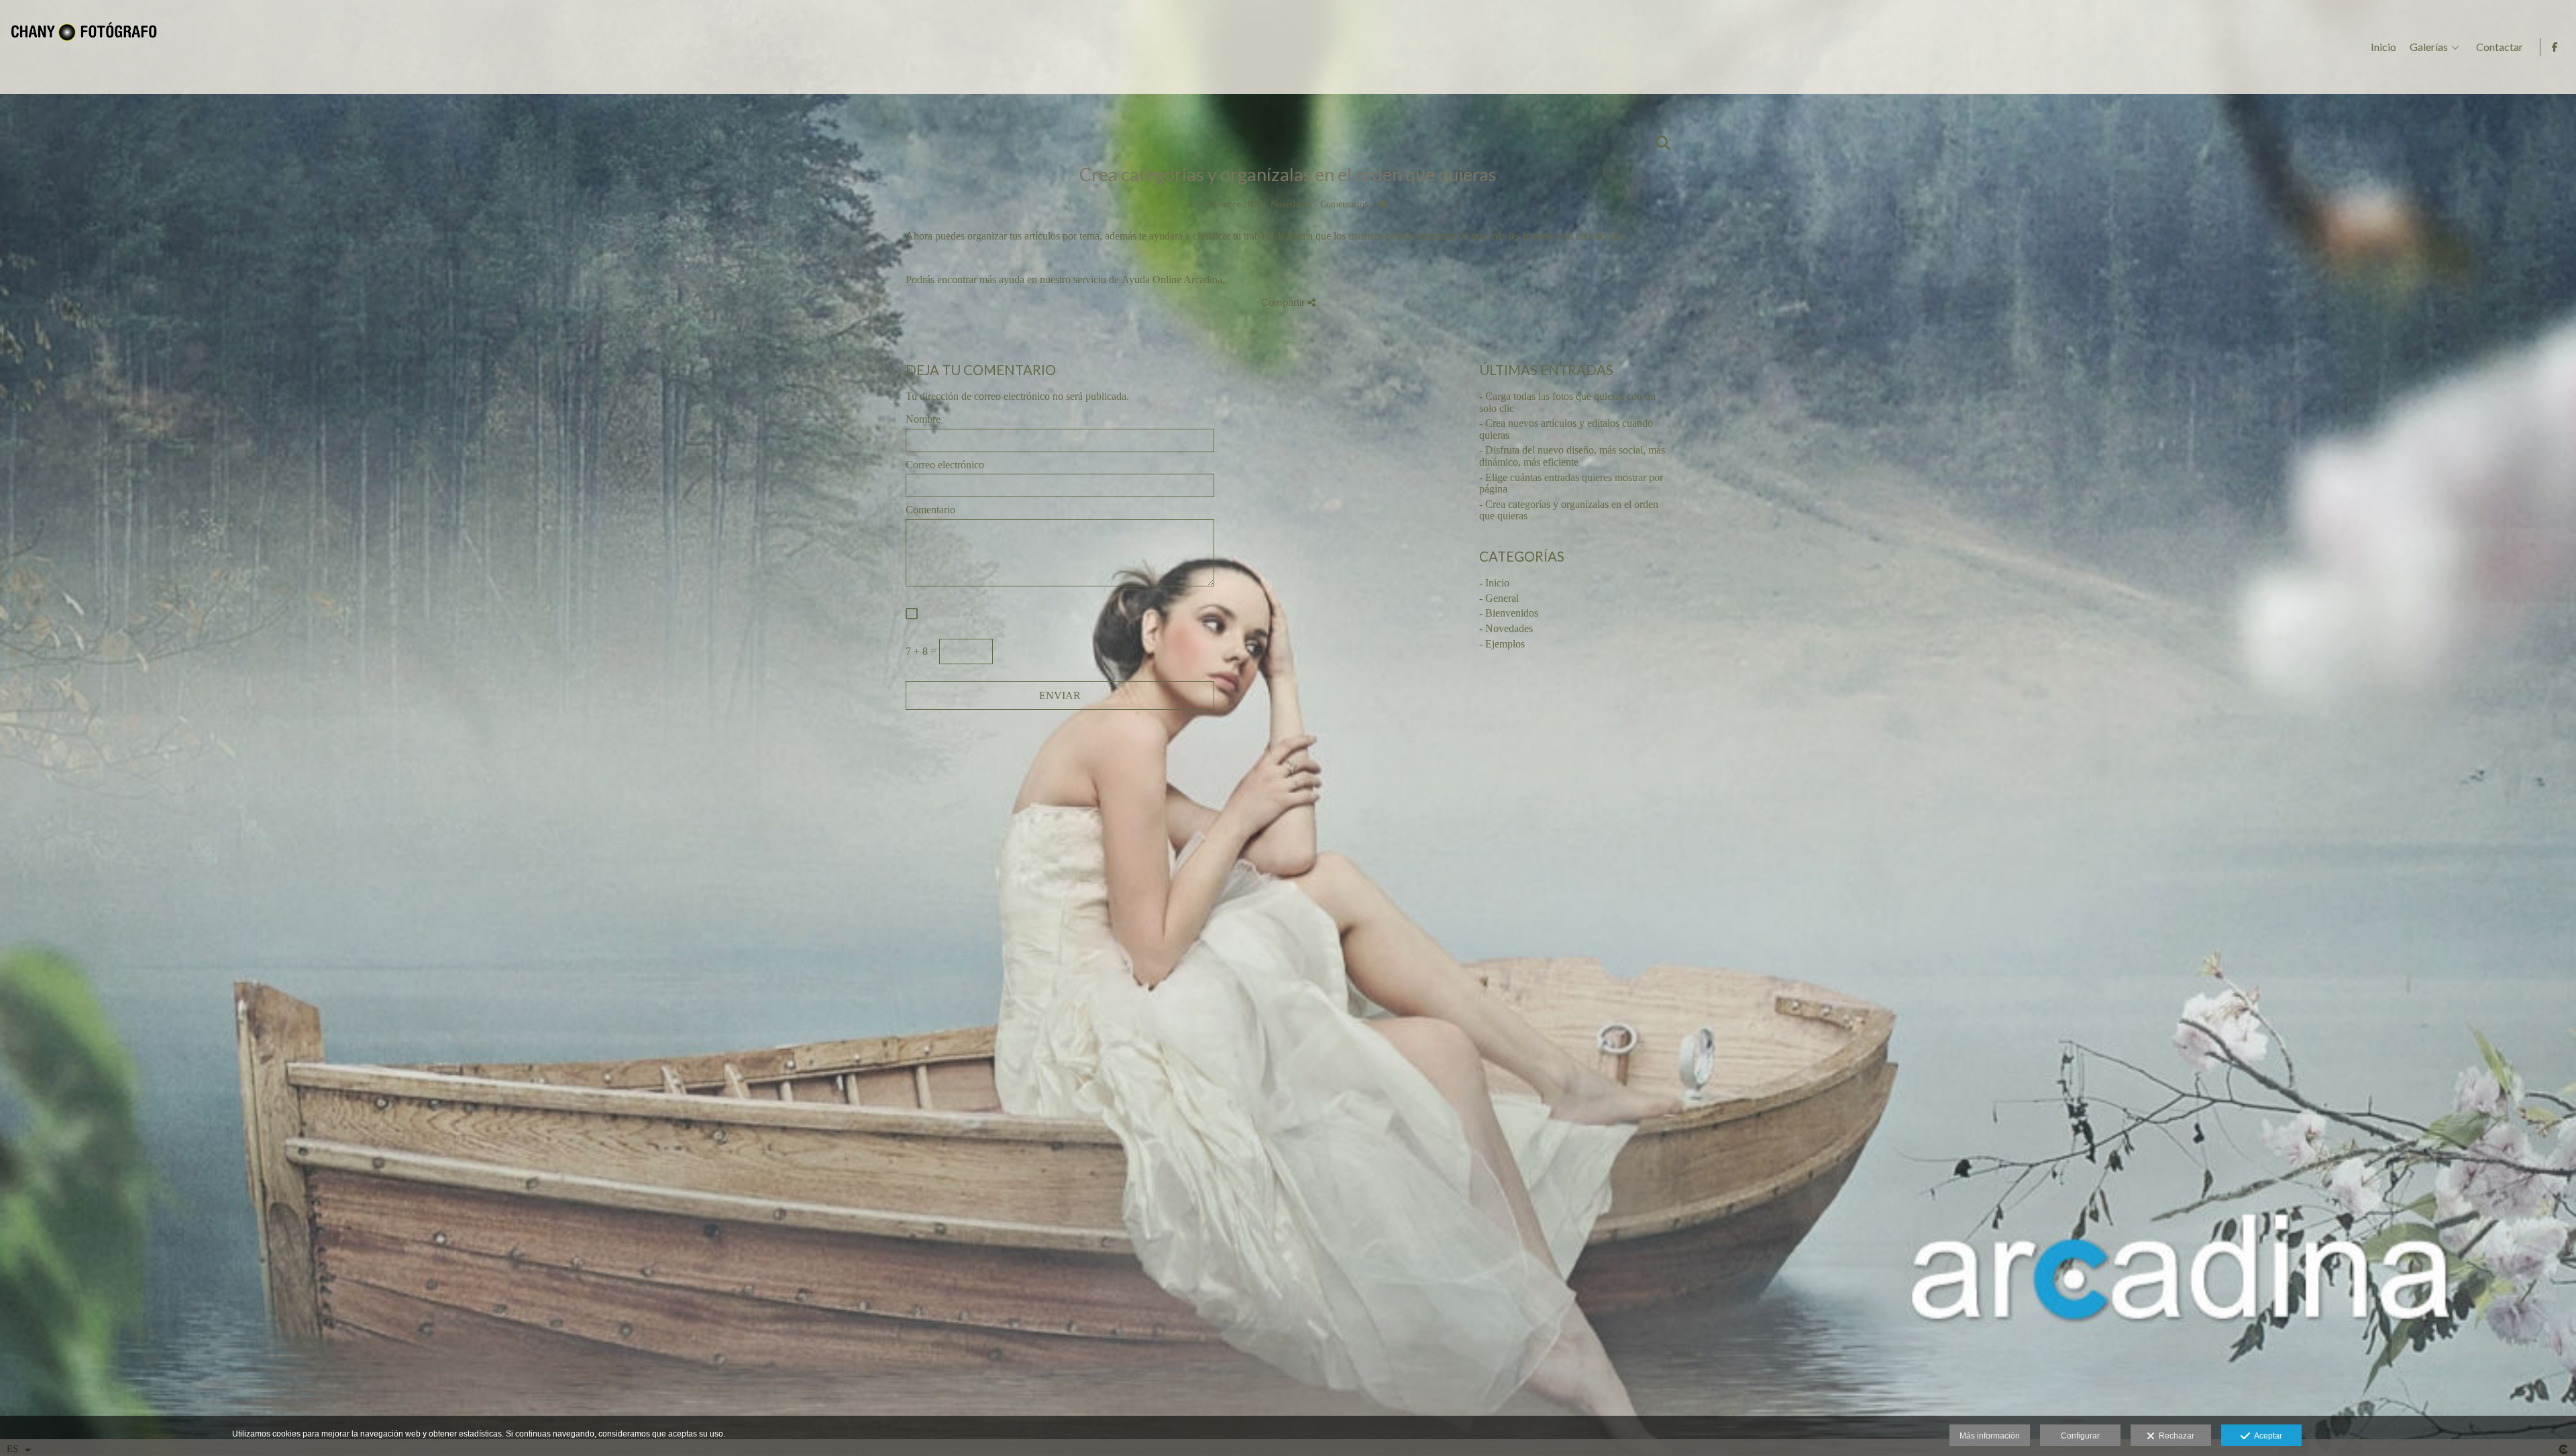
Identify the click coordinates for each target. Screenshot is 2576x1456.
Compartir (1284, 302)
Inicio (2383, 47)
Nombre (923, 419)
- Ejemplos (1502, 644)
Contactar (2500, 47)
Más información (1990, 1436)
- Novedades (1506, 628)
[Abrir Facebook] (2555, 47)
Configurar (2080, 1436)
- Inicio (1494, 583)
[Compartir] (1382, 204)
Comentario (930, 510)
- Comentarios (1342, 204)
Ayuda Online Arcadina (1172, 279)
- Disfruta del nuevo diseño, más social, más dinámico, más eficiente (1572, 456)
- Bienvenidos (1509, 613)
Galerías (2429, 47)
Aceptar (2266, 1436)
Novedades (1291, 204)
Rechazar (2175, 1436)
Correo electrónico (945, 465)
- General (1499, 598)
